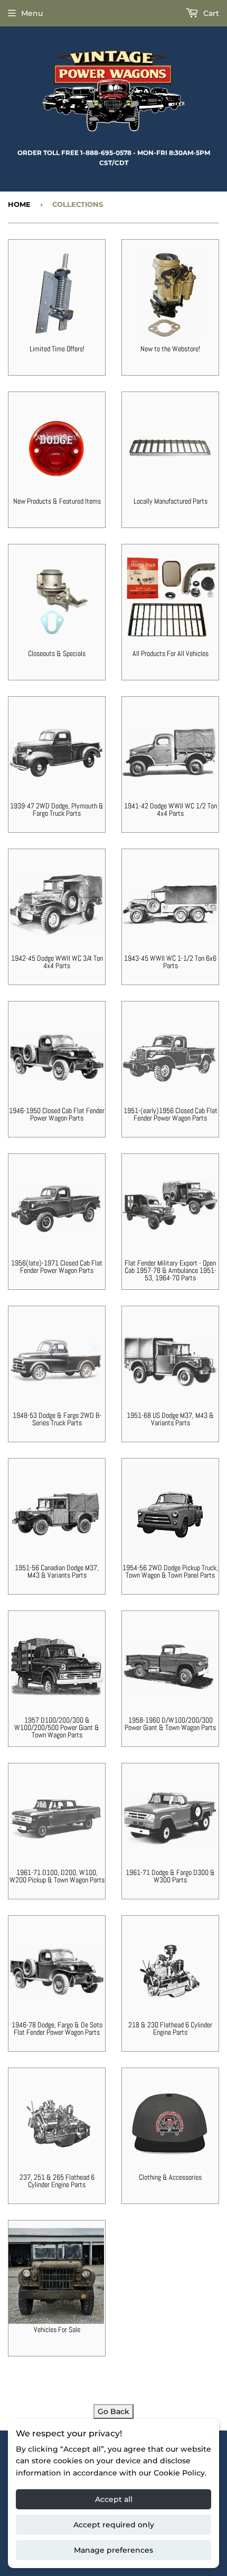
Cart (210, 13)
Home (19, 204)
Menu (32, 13)
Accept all (114, 2499)
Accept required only (114, 2525)
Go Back (113, 2411)
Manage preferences (113, 2550)
